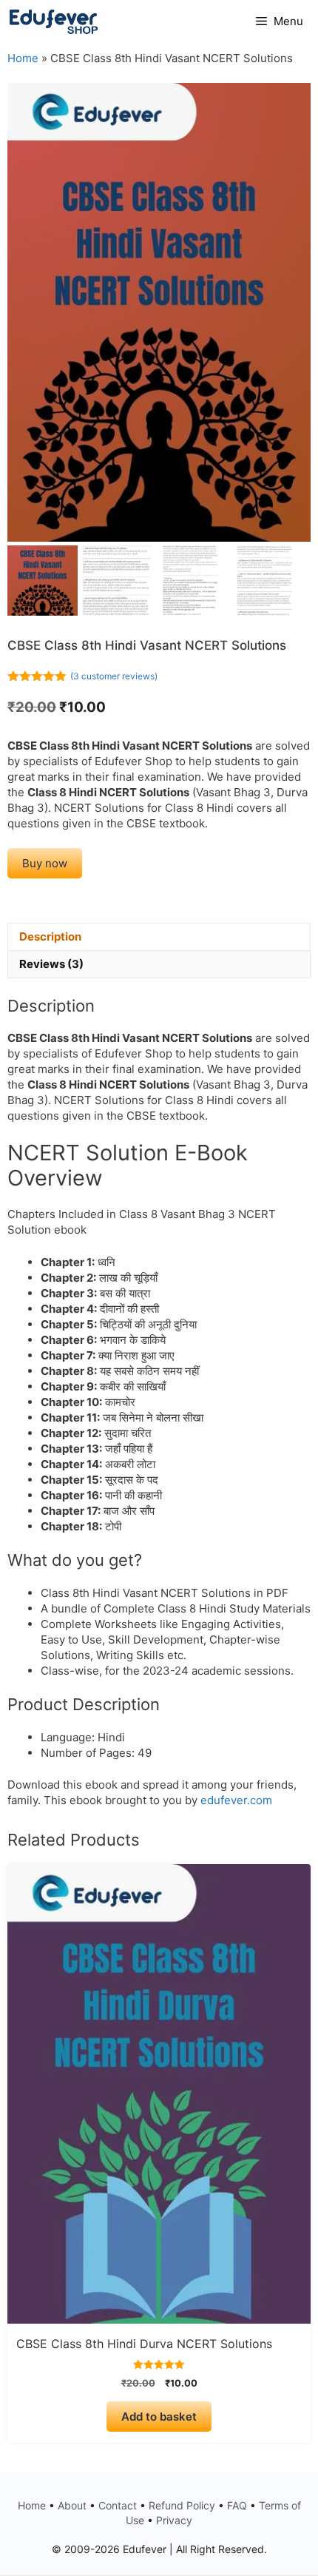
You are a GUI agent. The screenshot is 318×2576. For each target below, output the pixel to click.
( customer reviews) (114, 676)
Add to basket (159, 2417)
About (72, 2505)
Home (23, 58)
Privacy (174, 2520)
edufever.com (236, 1800)
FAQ (237, 2505)
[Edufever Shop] (54, 21)
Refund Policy (182, 2505)
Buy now (45, 863)
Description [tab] (50, 936)
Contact (118, 2505)
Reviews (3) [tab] (51, 964)
